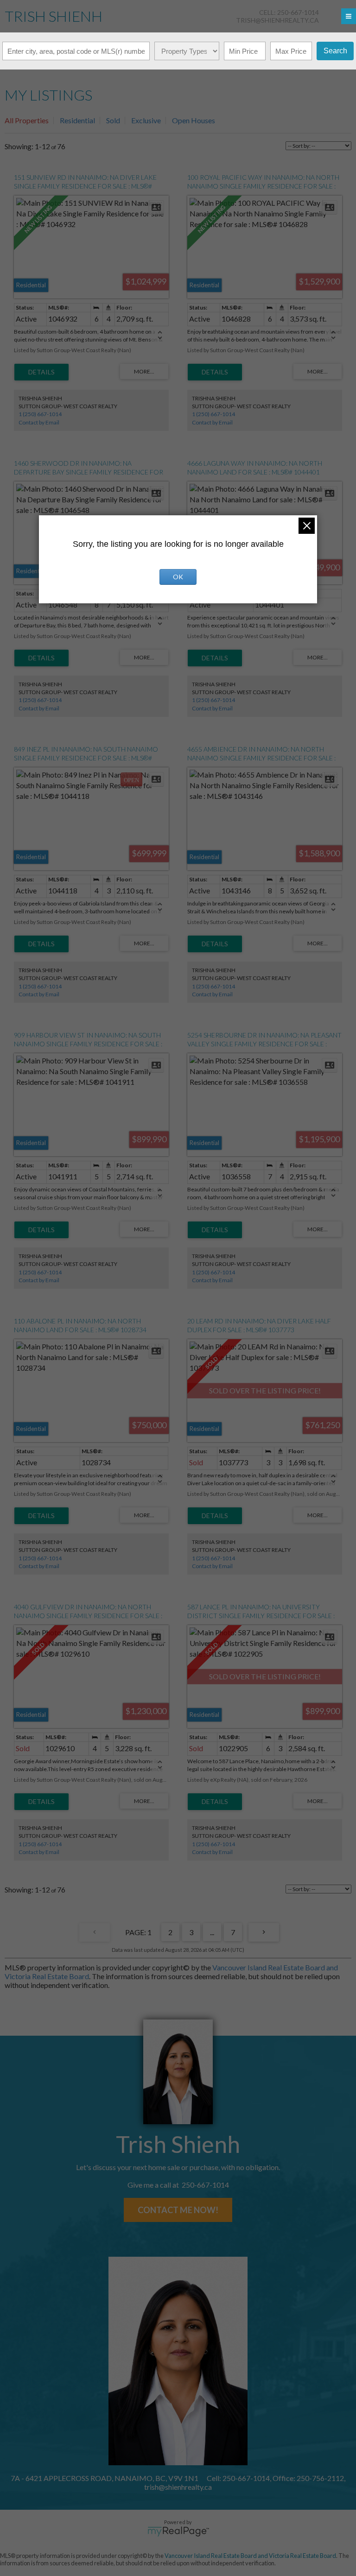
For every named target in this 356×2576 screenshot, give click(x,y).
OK (178, 577)
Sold (113, 120)
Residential (77, 120)
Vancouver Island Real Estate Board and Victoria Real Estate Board (250, 2556)
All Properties (27, 120)
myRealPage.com (178, 2532)
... (212, 1932)
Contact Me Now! (178, 2210)
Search (335, 51)
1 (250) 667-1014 (40, 414)
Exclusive (146, 120)
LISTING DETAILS (41, 372)
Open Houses (194, 120)
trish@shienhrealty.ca (277, 20)
